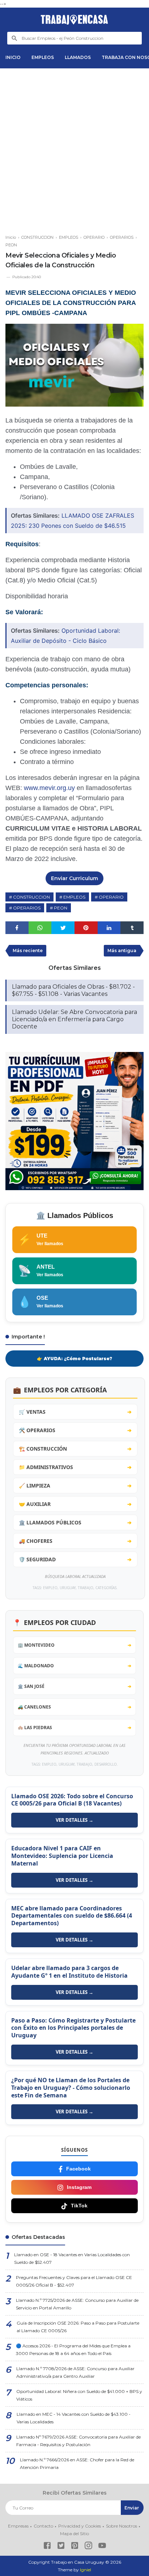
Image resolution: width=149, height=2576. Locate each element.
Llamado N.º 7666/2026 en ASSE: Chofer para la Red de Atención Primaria (77, 2463)
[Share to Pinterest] (86, 928)
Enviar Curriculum (74, 878)
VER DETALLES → (74, 1820)
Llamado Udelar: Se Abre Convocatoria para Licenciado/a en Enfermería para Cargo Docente (74, 1019)
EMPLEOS (43, 57)
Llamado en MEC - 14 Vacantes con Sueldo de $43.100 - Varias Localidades (74, 2418)
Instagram (79, 2187)
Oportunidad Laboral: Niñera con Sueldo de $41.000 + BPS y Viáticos (79, 2395)
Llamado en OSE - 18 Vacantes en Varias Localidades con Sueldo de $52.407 (72, 2258)
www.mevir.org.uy (49, 788)
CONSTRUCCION (31, 897)
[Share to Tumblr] (132, 928)
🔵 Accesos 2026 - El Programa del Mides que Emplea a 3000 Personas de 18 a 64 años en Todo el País (73, 2350)
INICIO (13, 57)
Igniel (86, 2570)
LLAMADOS (78, 57)
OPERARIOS (27, 908)
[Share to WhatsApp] (40, 928)
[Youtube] (102, 2547)
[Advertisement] (74, 148)
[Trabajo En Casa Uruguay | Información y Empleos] (74, 20)
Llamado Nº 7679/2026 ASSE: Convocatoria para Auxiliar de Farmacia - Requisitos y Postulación (78, 2441)
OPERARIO (111, 897)
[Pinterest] (75, 2547)
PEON (61, 908)
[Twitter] (61, 2547)
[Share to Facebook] (17, 928)
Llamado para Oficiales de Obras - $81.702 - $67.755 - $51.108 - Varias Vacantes (73, 990)
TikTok (79, 2206)
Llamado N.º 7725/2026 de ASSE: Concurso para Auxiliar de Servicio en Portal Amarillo (77, 2304)
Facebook (78, 2169)
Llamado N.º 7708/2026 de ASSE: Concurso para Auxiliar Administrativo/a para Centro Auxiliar (75, 2372)
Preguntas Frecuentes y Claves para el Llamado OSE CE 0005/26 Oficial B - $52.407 (74, 2281)
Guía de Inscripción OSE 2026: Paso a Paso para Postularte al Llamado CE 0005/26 (78, 2327)
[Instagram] (88, 2547)
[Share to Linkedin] (109, 928)
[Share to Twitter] (63, 928)
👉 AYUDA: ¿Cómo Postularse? (74, 1359)
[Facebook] (47, 2547)
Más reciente (28, 950)
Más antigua (122, 950)
